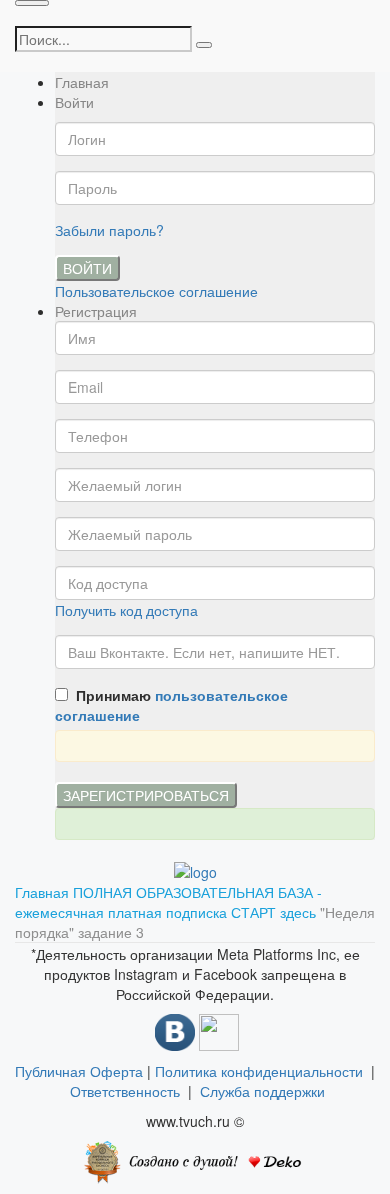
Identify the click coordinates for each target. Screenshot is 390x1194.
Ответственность (129, 1091)
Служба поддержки (262, 1091)
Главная (82, 82)
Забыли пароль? (109, 230)
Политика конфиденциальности (259, 1071)
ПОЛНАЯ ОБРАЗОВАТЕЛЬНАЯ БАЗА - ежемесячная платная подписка (168, 902)
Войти (87, 268)
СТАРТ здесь (275, 912)
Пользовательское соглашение (156, 291)
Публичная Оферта (79, 1071)
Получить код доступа (126, 610)
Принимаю (171, 705)
